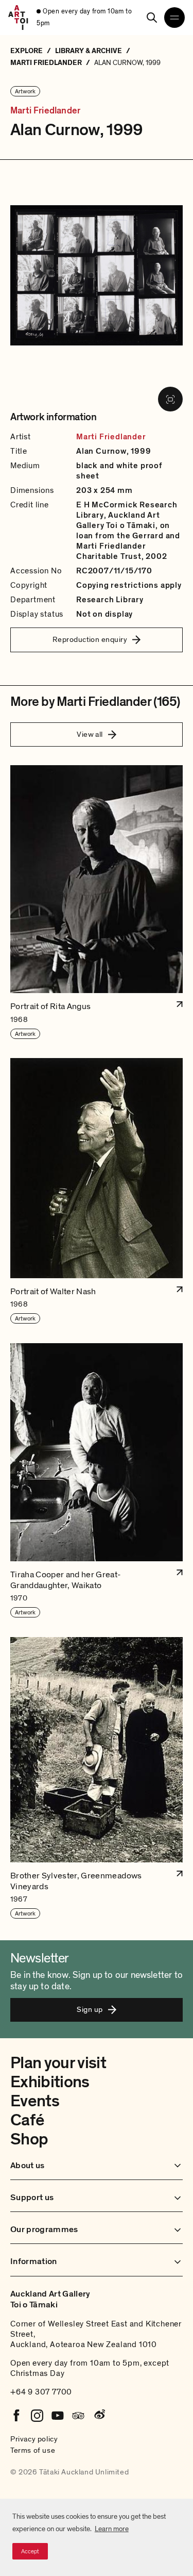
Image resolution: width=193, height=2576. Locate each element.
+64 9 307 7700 (41, 2392)
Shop (29, 2139)
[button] (97, 902)
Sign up (90, 2009)
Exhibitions (50, 2082)
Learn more (112, 2529)
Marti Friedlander (45, 111)
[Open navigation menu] (174, 18)
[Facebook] (16, 2416)
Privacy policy (34, 2439)
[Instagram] (37, 2416)
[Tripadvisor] (78, 2416)
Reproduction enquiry (90, 639)
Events (35, 2101)
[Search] (152, 18)
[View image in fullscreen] (170, 399)
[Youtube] (58, 2416)
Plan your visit (58, 2063)
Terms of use (33, 2450)
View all (90, 734)
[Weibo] (99, 2416)
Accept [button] (30, 2551)
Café (27, 2120)
